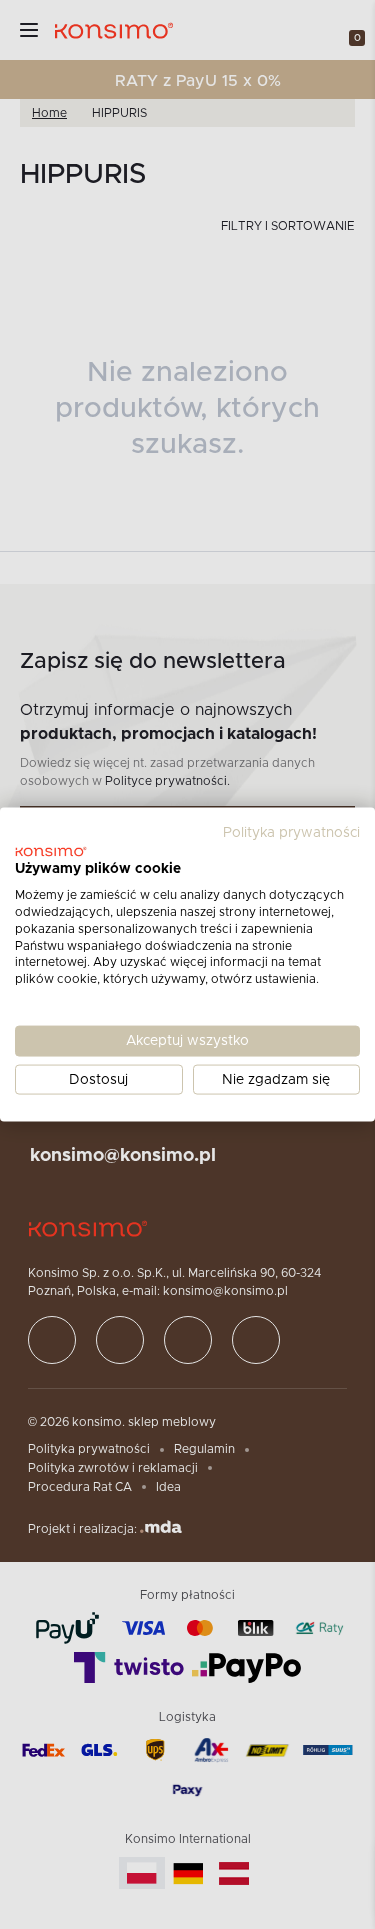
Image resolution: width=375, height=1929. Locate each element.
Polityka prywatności (291, 832)
